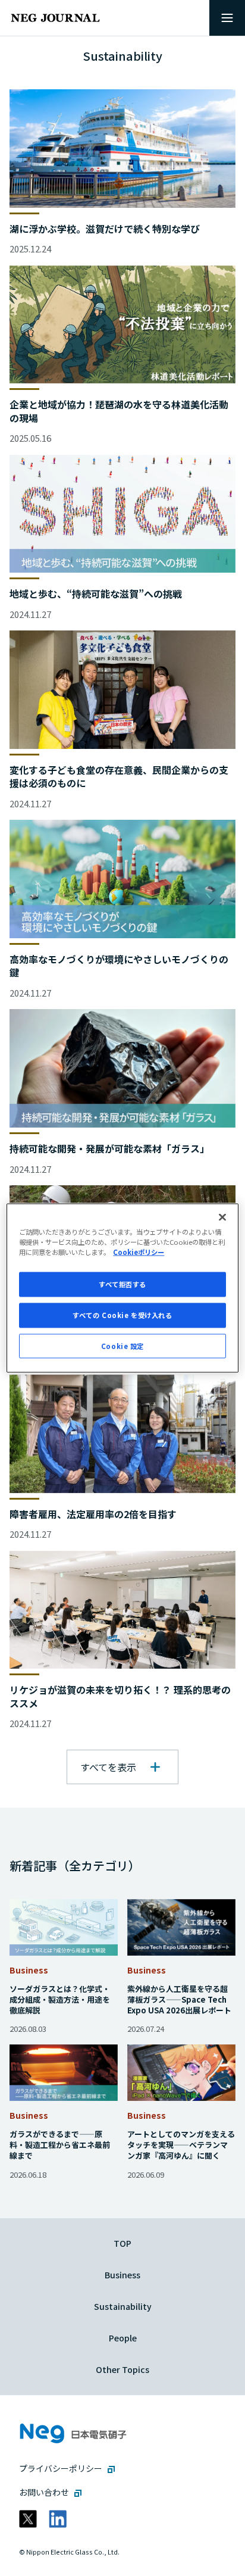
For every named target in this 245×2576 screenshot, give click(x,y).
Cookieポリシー (139, 1251)
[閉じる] (222, 1217)
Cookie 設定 (122, 1345)
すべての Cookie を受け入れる (122, 1314)
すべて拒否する (122, 1284)
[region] (122, 1288)
